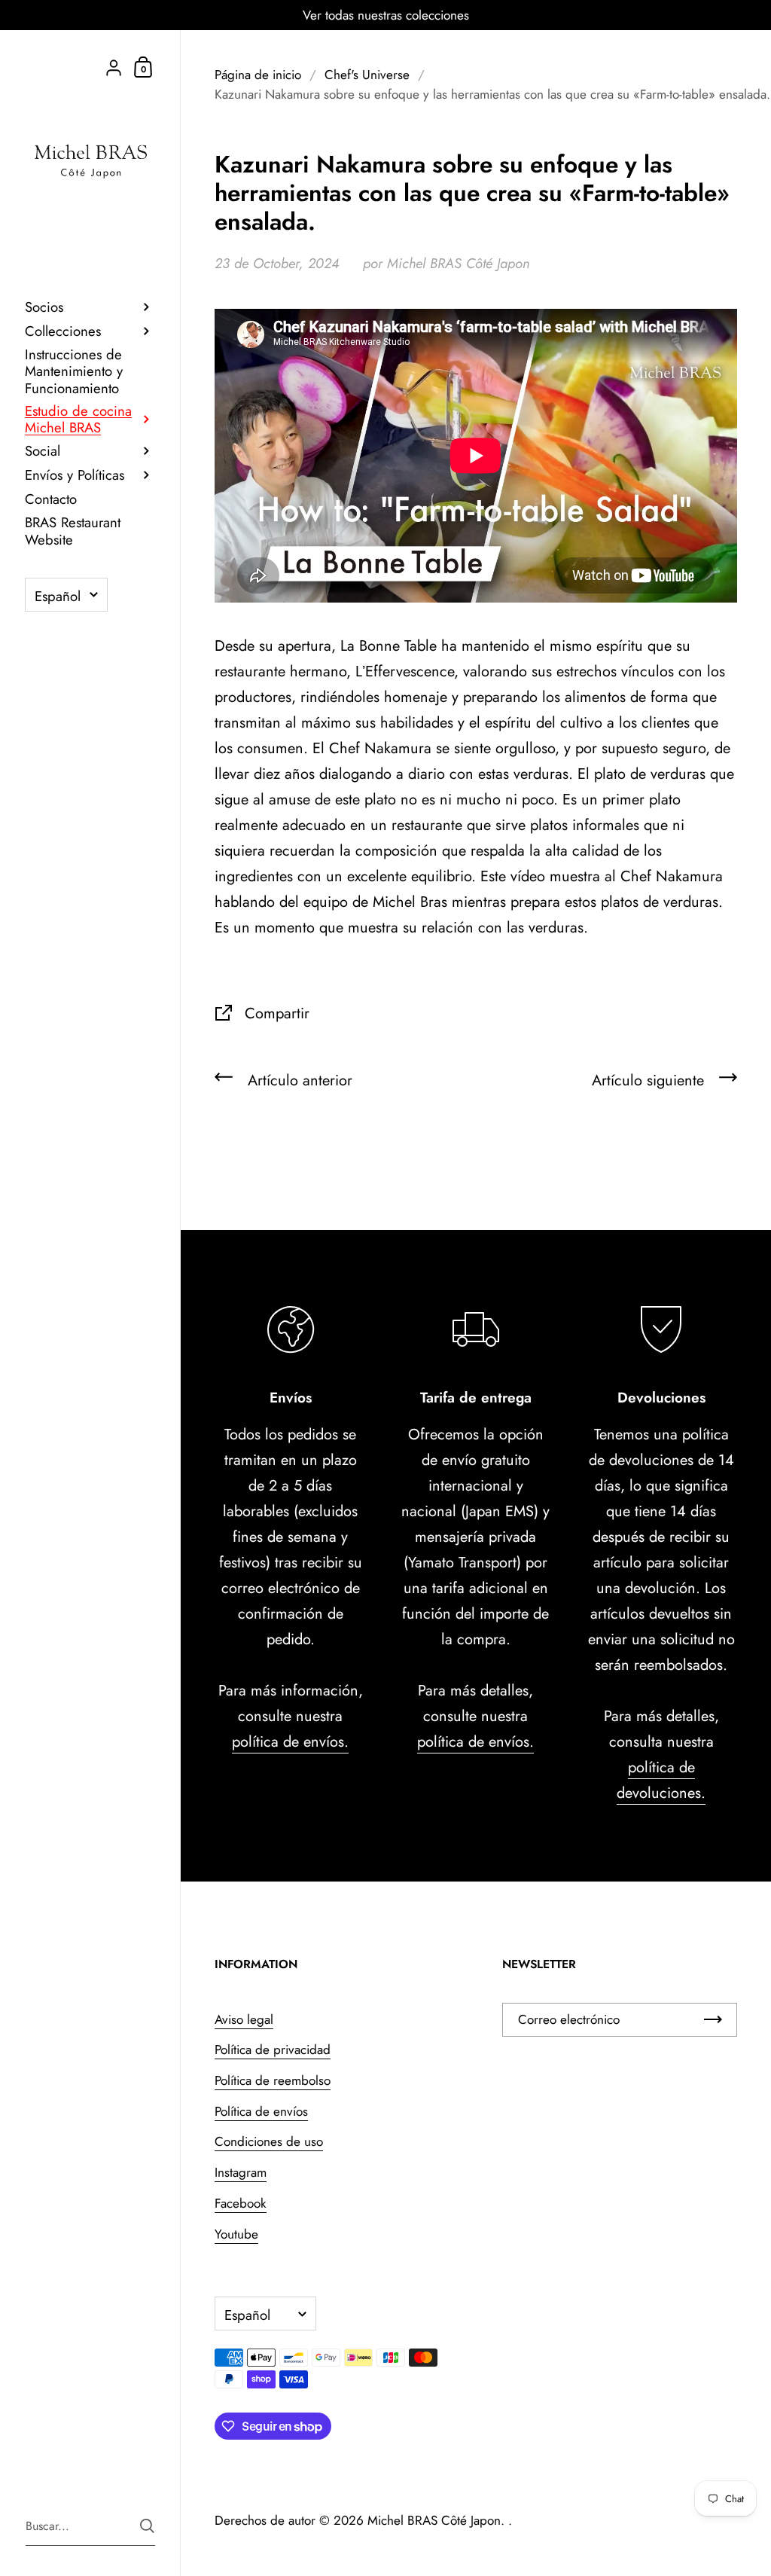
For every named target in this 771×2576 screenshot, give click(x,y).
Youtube (236, 2234)
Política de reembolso (273, 2080)
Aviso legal (244, 2019)
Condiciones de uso (269, 2141)
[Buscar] (147, 2526)
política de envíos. (290, 1742)
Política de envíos (261, 2111)
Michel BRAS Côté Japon (434, 2520)
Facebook (241, 2203)
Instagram (241, 2172)
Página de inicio (258, 75)
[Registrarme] (713, 2020)
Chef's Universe (367, 75)
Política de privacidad (273, 2050)
